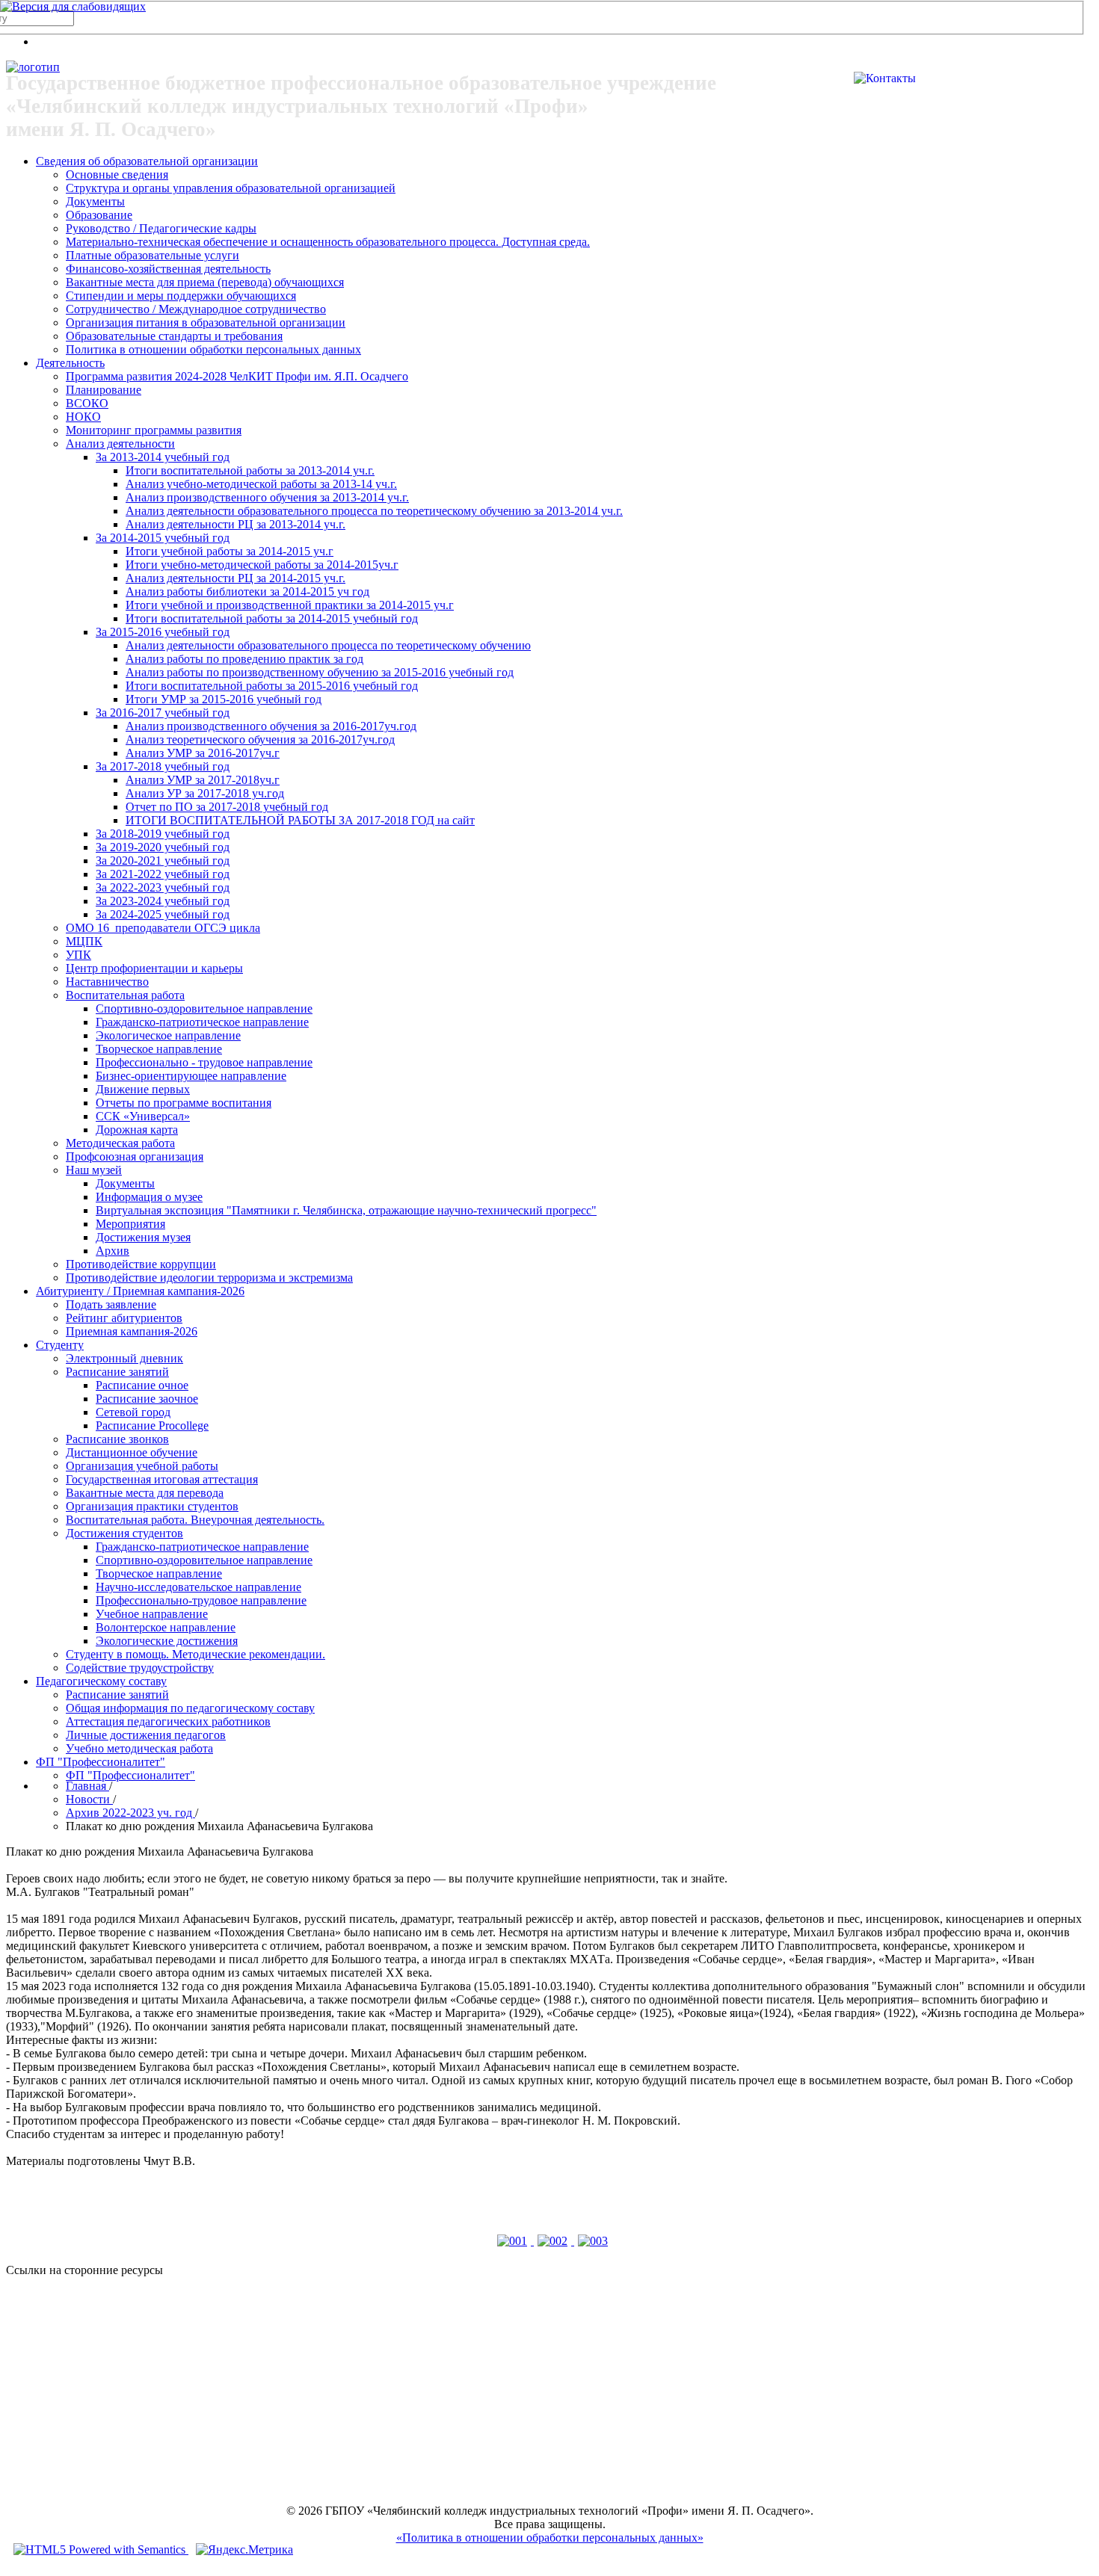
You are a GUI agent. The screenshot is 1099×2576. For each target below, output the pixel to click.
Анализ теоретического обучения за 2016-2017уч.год (260, 739)
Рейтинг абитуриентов (124, 1318)
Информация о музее (149, 1197)
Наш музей (94, 1170)
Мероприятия (130, 1224)
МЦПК (84, 941)
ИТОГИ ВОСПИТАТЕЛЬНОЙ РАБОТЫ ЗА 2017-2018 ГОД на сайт (300, 820)
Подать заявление (111, 1304)
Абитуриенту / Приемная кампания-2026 (140, 1291)
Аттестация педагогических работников (168, 1721)
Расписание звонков (117, 1439)
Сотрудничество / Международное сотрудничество (196, 309)
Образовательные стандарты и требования (174, 336)
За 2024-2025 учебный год (163, 914)
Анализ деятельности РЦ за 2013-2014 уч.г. (235, 524)
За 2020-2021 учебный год (163, 861)
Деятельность (70, 363)
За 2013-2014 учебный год (163, 457)
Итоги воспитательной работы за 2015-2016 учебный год (272, 686)
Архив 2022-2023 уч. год (130, 1813)
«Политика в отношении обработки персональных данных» (550, 2538)
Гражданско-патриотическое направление (202, 1022)
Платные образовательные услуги (153, 255)
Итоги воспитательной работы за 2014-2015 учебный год (272, 618)
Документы (95, 201)
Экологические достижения (167, 1641)
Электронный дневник (124, 1358)
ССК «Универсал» (143, 1116)
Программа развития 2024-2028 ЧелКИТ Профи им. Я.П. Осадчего (237, 376)
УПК (78, 955)
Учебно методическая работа (139, 1748)
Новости (89, 1799)
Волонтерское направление (166, 1627)
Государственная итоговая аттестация (162, 1479)
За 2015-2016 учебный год (163, 632)
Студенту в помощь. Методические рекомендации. (196, 1654)
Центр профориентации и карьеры (154, 968)
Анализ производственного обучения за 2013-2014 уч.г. (267, 497)
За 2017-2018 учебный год (163, 766)
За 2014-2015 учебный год (163, 538)
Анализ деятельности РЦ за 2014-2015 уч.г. (235, 578)
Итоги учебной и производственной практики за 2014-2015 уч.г (290, 605)
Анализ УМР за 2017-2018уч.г (203, 780)
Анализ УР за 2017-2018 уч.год (205, 793)
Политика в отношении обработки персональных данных (213, 349)
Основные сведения (117, 174)
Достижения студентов (124, 1533)
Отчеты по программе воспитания (184, 1103)
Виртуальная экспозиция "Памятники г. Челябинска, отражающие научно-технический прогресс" (346, 1210)
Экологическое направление (168, 1035)
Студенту (60, 1345)
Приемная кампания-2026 (132, 1331)
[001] (514, 2241)
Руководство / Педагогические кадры (161, 228)
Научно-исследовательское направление (198, 1587)
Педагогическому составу (101, 1681)
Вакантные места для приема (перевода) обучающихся (205, 282)
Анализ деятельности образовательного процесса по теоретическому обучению (328, 645)
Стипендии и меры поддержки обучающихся (181, 296)
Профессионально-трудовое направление (201, 1600)
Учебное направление (152, 1614)
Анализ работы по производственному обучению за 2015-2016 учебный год (320, 672)
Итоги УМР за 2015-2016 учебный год (224, 699)
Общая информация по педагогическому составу (190, 1708)
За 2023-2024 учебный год (163, 901)
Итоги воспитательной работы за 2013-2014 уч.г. (250, 470)
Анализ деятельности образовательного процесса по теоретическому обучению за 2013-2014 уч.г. (374, 511)
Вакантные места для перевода (145, 1493)
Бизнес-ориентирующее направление (191, 1076)
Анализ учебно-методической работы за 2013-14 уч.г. (261, 484)
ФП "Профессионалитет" (101, 1762)
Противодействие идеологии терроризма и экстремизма (209, 1278)
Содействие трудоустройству (140, 1668)
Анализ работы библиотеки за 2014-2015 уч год (247, 592)
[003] (593, 2241)
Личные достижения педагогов (146, 1735)
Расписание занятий (117, 1372)
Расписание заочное (147, 1399)
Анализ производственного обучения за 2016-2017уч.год (271, 726)
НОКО (83, 417)
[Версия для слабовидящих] (73, 6)
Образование (99, 215)
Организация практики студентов (152, 1506)
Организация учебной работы (142, 1466)
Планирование (104, 390)
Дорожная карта (137, 1130)
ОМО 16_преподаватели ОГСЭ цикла (163, 928)
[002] (554, 2241)
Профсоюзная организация (135, 1156)
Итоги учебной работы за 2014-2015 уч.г (230, 551)
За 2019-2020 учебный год (163, 847)
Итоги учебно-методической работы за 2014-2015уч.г (262, 565)
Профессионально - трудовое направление (204, 1062)
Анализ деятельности (120, 444)
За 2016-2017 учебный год (163, 713)
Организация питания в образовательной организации (206, 322)
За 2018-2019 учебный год (163, 834)
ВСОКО (87, 403)
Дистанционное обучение (132, 1452)
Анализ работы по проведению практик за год (244, 659)
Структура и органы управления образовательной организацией (231, 188)
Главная (87, 1786)
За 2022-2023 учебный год (163, 887)
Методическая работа (120, 1143)
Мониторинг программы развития (154, 430)
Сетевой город (133, 1412)
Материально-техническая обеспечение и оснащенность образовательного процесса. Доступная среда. (328, 242)
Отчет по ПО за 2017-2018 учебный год (227, 807)
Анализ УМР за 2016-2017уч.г (203, 753)
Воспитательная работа (125, 995)
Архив (113, 1251)
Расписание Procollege (152, 1426)
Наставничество (107, 982)
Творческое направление (159, 1049)
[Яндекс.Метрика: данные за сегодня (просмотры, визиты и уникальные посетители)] (244, 2550)
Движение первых (143, 1089)
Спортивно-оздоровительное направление (204, 1009)
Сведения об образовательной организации (147, 161)
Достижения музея (143, 1237)
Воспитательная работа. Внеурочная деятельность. (195, 1520)
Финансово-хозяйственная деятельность (168, 269)
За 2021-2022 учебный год (163, 874)
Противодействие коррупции (141, 1264)
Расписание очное (142, 1385)
